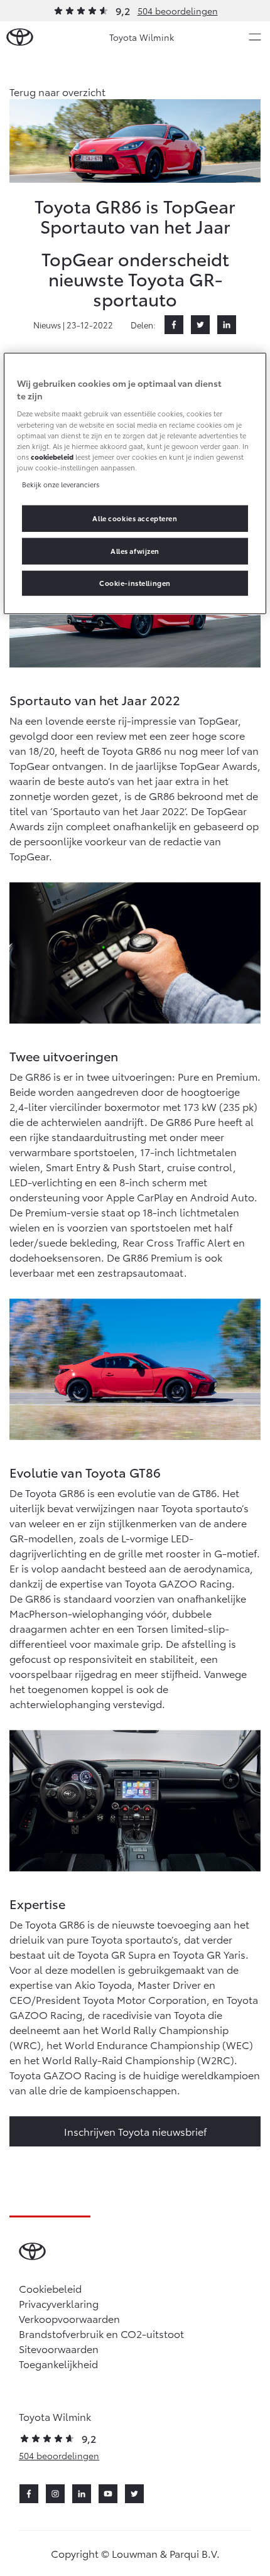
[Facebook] (174, 325)
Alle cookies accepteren (135, 518)
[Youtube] (108, 2494)
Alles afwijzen (135, 551)
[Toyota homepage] (20, 37)
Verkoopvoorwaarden (69, 2318)
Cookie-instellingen (135, 583)
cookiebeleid (52, 456)
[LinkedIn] (227, 325)
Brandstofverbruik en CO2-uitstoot (101, 2333)
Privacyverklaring (59, 2303)
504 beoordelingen (178, 11)
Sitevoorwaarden (59, 2348)
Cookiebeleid (50, 2288)
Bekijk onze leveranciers (61, 484)
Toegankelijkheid (58, 2363)
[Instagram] (55, 2494)
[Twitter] (200, 325)
